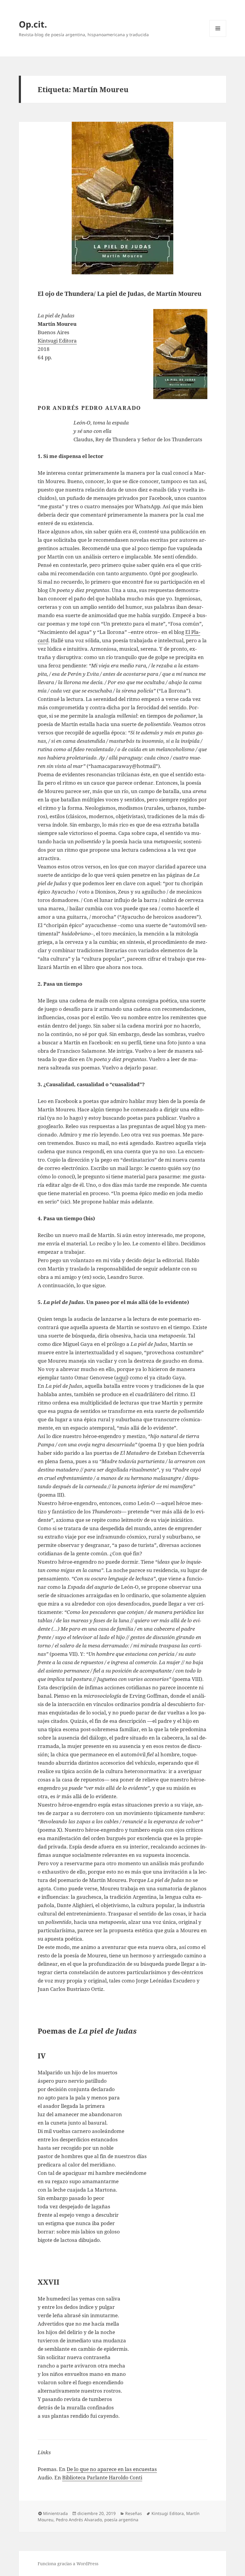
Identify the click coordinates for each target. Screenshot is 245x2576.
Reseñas (134, 2513)
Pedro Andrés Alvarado (79, 2520)
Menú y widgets (218, 37)
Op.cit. (33, 24)
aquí (121, 1377)
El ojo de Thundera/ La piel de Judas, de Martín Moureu (120, 294)
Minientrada (55, 2513)
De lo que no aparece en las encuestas (112, 2469)
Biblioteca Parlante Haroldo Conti (102, 2477)
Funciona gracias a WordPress (68, 2564)
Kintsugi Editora (57, 341)
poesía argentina (121, 2520)
